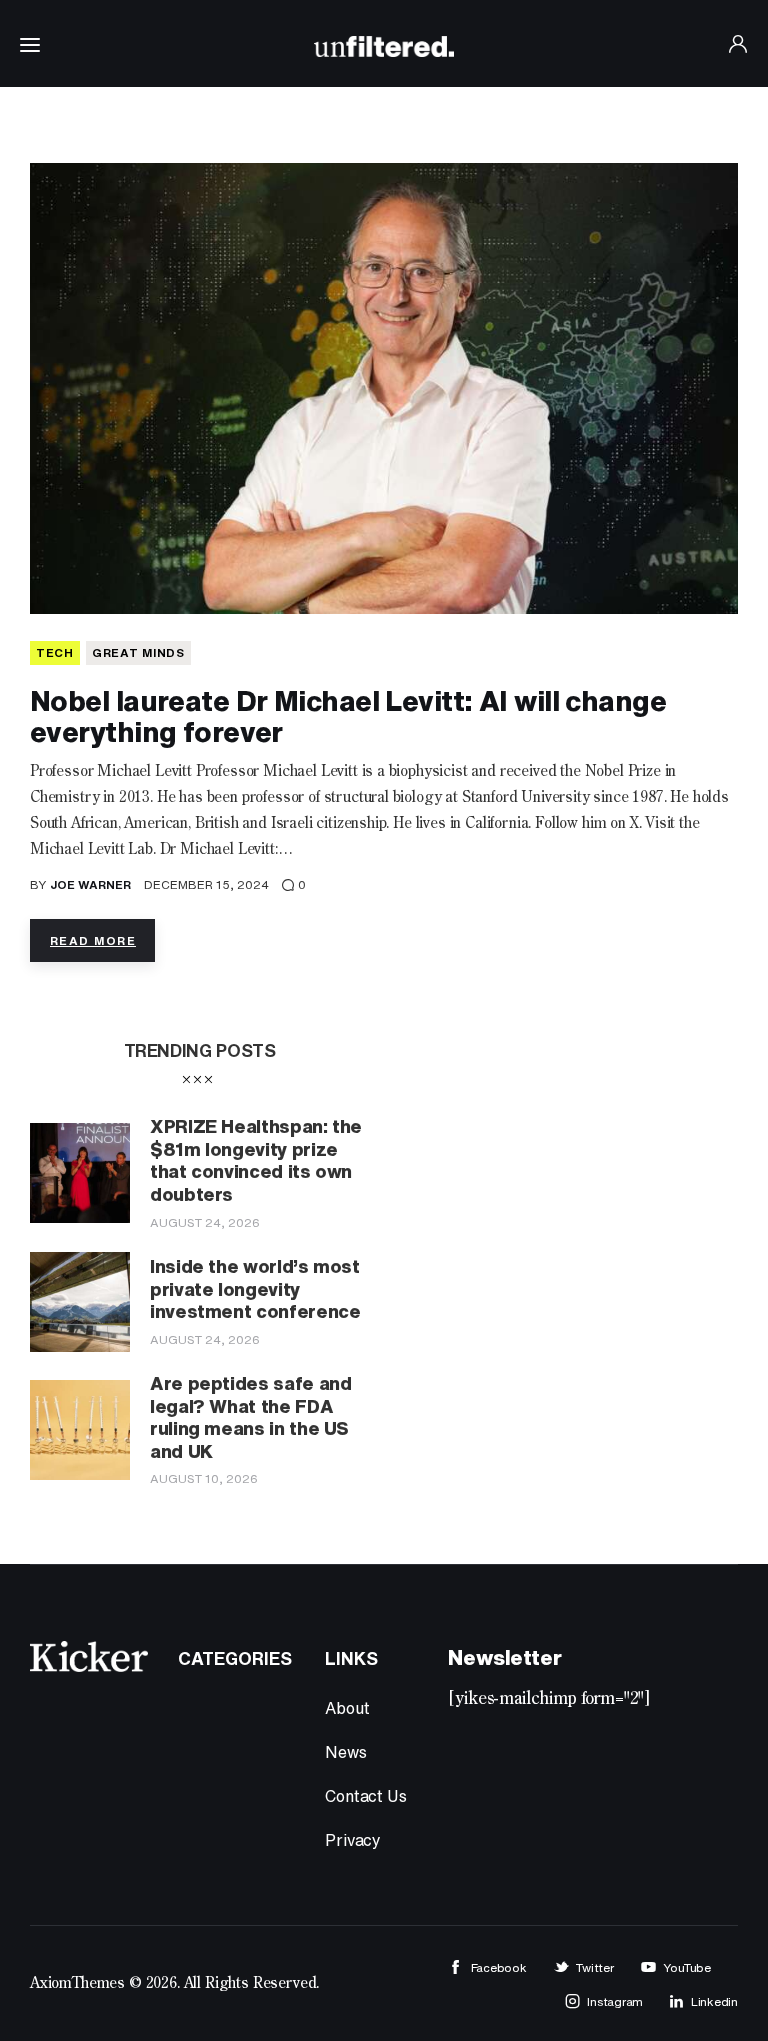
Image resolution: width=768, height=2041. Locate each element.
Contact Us (365, 1796)
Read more (93, 940)
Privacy (353, 1840)
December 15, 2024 (206, 884)
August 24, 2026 (205, 1222)
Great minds (138, 652)
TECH (55, 652)
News (345, 1752)
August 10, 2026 (204, 1478)
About (347, 1708)
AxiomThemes (77, 1984)
